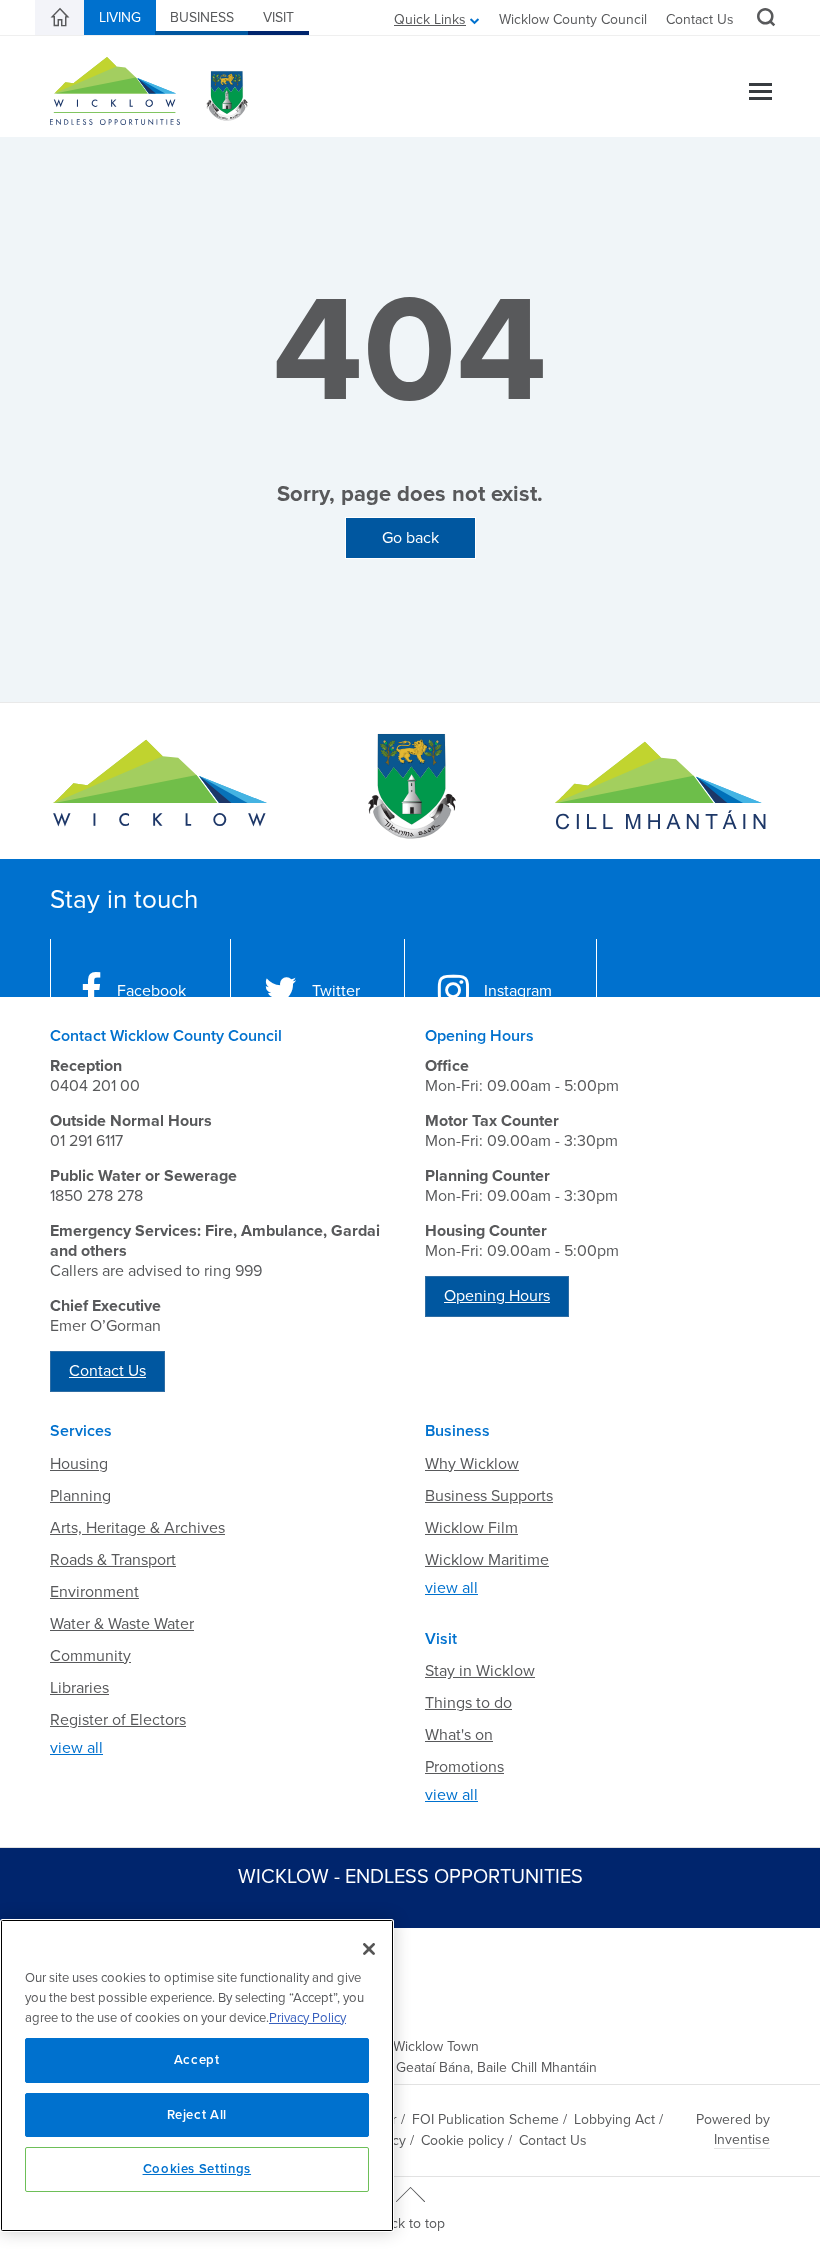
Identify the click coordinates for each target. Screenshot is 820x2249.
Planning (80, 1496)
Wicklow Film (471, 1528)
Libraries (79, 1688)
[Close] (369, 1949)
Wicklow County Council (573, 19)
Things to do (468, 1703)
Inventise (742, 2139)
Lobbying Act (614, 2119)
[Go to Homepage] (160, 786)
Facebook (151, 991)
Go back (410, 538)
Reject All (197, 2115)
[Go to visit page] (410, 786)
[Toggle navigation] (760, 93)
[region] (197, 2075)
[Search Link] (763, 20)
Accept (197, 2060)
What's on (459, 1735)
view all (76, 1748)
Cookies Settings (197, 2169)
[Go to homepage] (660, 786)
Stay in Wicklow (480, 1671)
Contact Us (700, 19)
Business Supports (489, 1496)
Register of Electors (118, 1720)
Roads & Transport (113, 1560)
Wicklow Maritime (487, 1560)
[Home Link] (60, 18)
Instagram (518, 991)
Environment (94, 1592)
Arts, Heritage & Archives (137, 1528)
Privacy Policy (307, 2018)
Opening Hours (497, 1296)
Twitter (336, 991)
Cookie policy (462, 2140)
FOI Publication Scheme (485, 2119)
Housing (79, 1464)
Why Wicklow (472, 1464)
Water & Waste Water (122, 1624)
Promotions (464, 1767)
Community (90, 1656)
